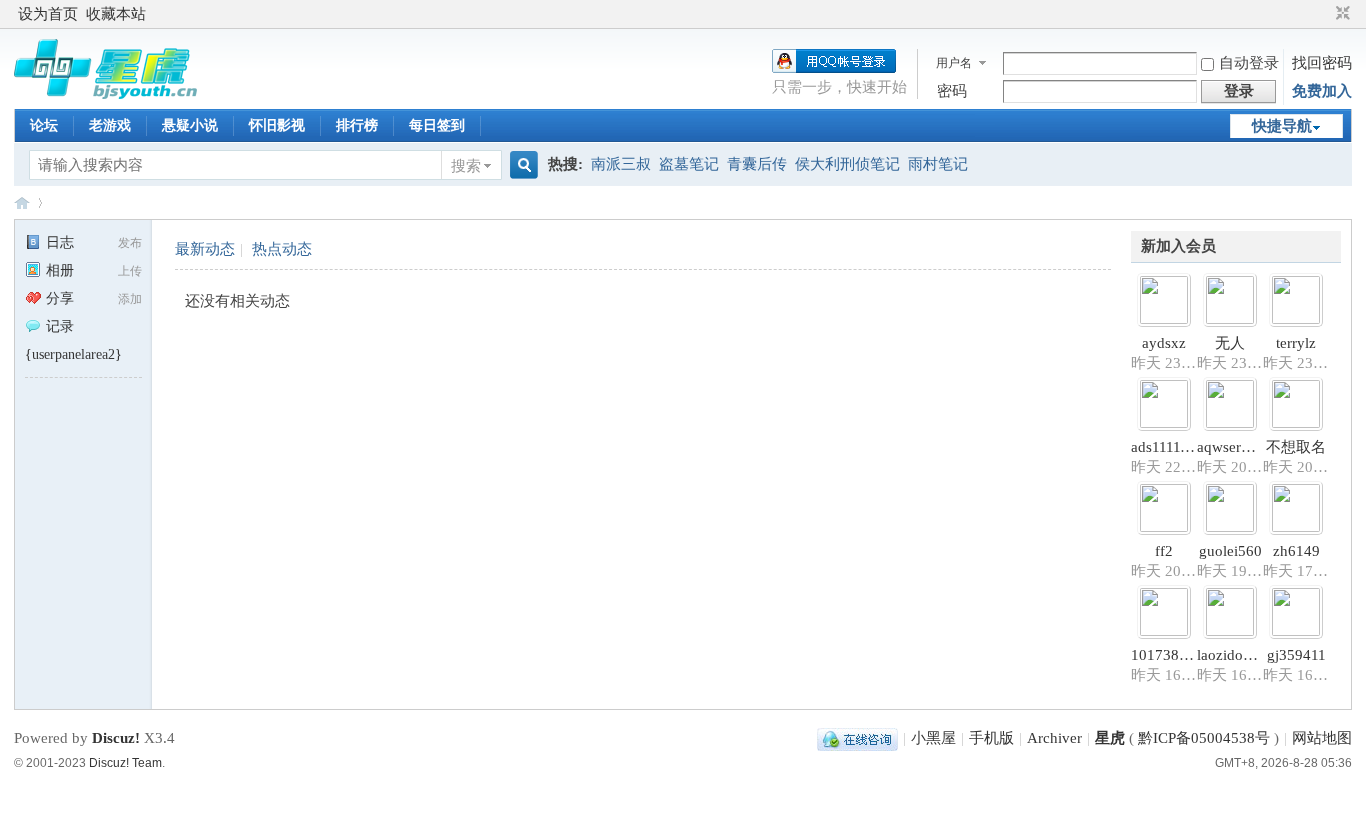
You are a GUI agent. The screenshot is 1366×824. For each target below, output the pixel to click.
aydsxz (1164, 343)
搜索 (466, 166)
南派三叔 (621, 164)
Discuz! (116, 738)
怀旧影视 (277, 125)
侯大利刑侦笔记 (847, 164)
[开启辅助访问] (1324, 14)
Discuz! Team (125, 763)
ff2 (1164, 551)
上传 (130, 271)
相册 (60, 270)
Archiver (1054, 738)
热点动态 (282, 249)
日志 (60, 242)
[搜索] (521, 165)
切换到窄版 (1340, 14)
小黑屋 (933, 738)
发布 (130, 243)
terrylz (1296, 343)
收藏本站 (116, 14)
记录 (60, 326)
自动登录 (1249, 63)
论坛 (44, 125)
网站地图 (1322, 738)
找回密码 (1322, 63)
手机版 (991, 738)
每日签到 (437, 125)
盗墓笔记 (689, 164)
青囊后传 (757, 164)
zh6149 (1296, 551)
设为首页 (48, 14)
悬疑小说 (190, 125)
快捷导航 (1282, 126)
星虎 (1110, 738)
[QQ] (857, 738)
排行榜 (357, 125)
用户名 (954, 63)
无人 (1230, 343)
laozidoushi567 (1245, 655)
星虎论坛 (22, 202)
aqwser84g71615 (1251, 447)
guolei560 (1230, 551)
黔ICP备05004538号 (1204, 738)
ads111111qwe (1176, 447)
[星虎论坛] (105, 94)
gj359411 (1296, 655)
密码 (952, 91)
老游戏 (110, 125)
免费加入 (1322, 91)
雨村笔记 (938, 164)
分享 (60, 298)
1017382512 (1171, 655)
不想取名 (1296, 447)
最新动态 (205, 249)
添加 (130, 299)
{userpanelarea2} (73, 354)
